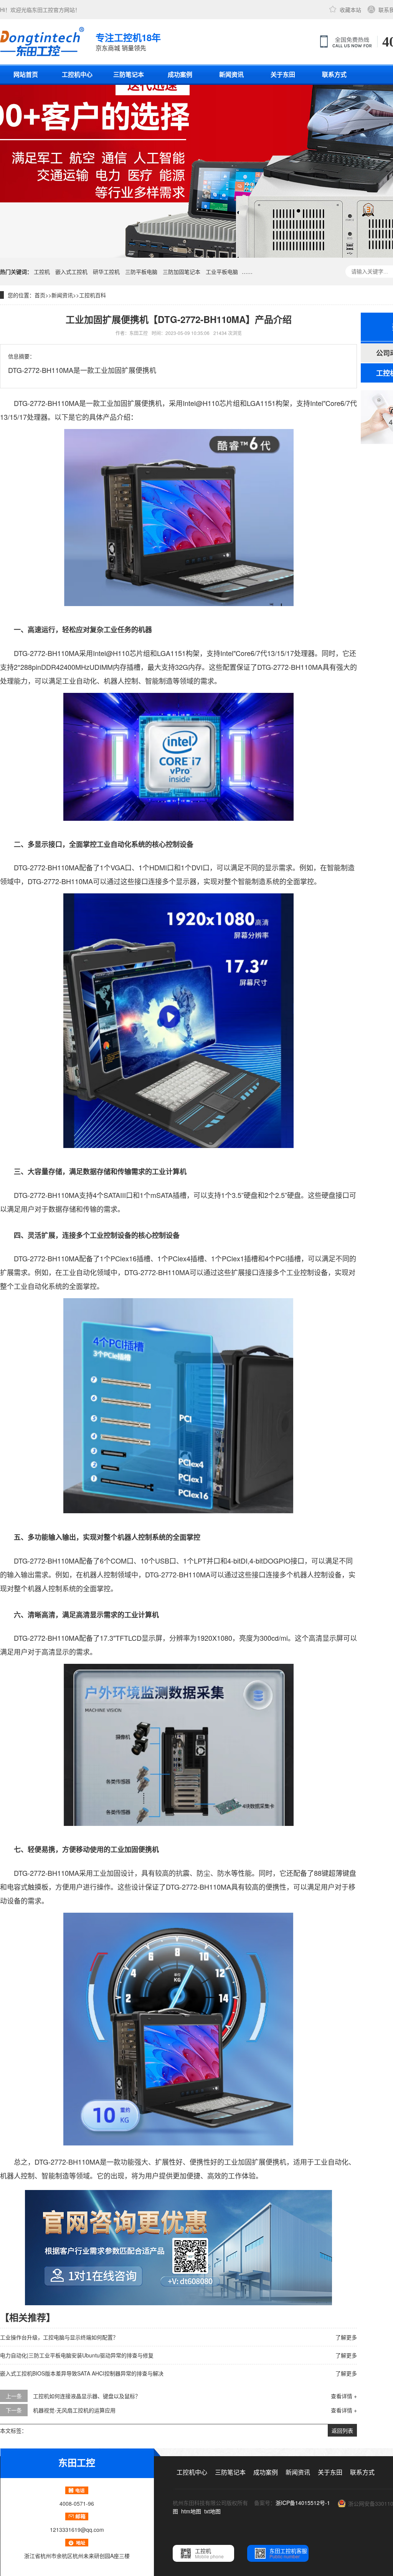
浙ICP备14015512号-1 (303, 2503)
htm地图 (191, 2511)
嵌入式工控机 (71, 272)
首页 (40, 295)
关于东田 (283, 74)
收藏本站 (350, 10)
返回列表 (342, 2430)
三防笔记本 (129, 74)
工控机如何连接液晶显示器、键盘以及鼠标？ (87, 2396)
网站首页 (26, 74)
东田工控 (43, 10)
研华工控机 (106, 272)
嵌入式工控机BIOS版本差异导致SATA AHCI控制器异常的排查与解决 (82, 2373)
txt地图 (212, 2511)
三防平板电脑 (141, 272)
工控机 (42, 272)
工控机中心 (77, 74)
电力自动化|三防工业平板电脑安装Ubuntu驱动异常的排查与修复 (77, 2355)
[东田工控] (42, 41)
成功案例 (180, 74)
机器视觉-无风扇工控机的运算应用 (74, 2410)
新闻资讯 (231, 74)
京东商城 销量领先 (128, 41)
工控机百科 (92, 295)
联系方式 (334, 74)
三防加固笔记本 (182, 272)
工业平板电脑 (222, 272)
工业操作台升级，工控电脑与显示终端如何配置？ (59, 2337)
